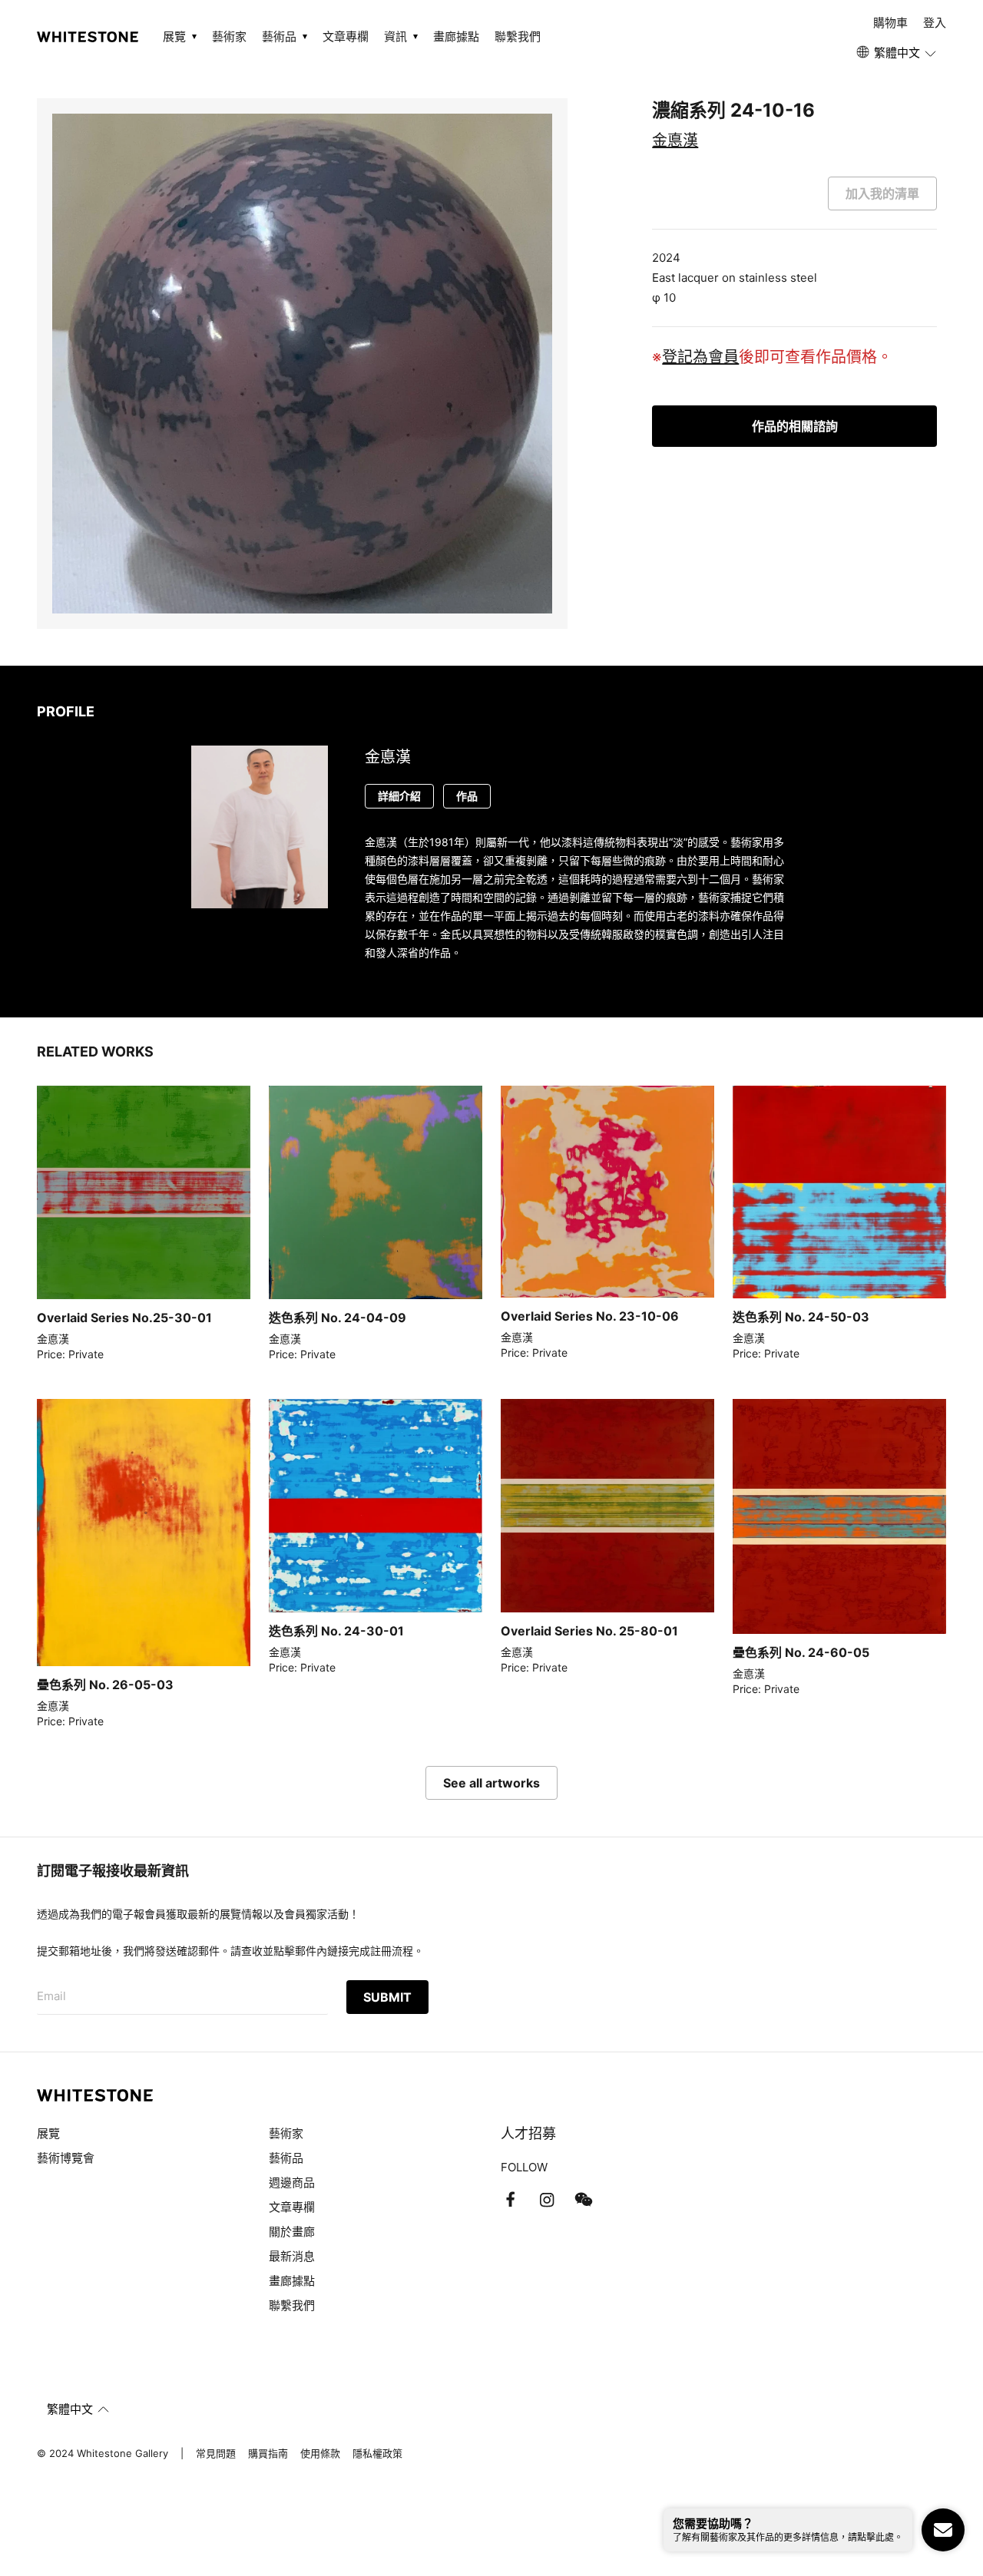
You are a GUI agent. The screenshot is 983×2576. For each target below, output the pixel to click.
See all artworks (491, 1783)
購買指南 (268, 2453)
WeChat (584, 2200)
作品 (467, 796)
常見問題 (216, 2453)
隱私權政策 (377, 2453)
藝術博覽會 (66, 2158)
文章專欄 (346, 36)
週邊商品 (292, 2182)
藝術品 (286, 2158)
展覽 (48, 2133)
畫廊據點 (456, 36)
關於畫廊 (293, 2232)
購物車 (890, 23)
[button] (897, 53)
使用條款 (320, 2453)
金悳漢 (675, 141)
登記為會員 (700, 357)
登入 (935, 23)
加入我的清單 (882, 193)
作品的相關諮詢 (795, 426)
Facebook (510, 2200)
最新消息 (292, 2256)
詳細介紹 (399, 796)
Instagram (547, 2200)
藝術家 (229, 36)
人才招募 (528, 2133)
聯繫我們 (518, 36)
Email (51, 1996)
